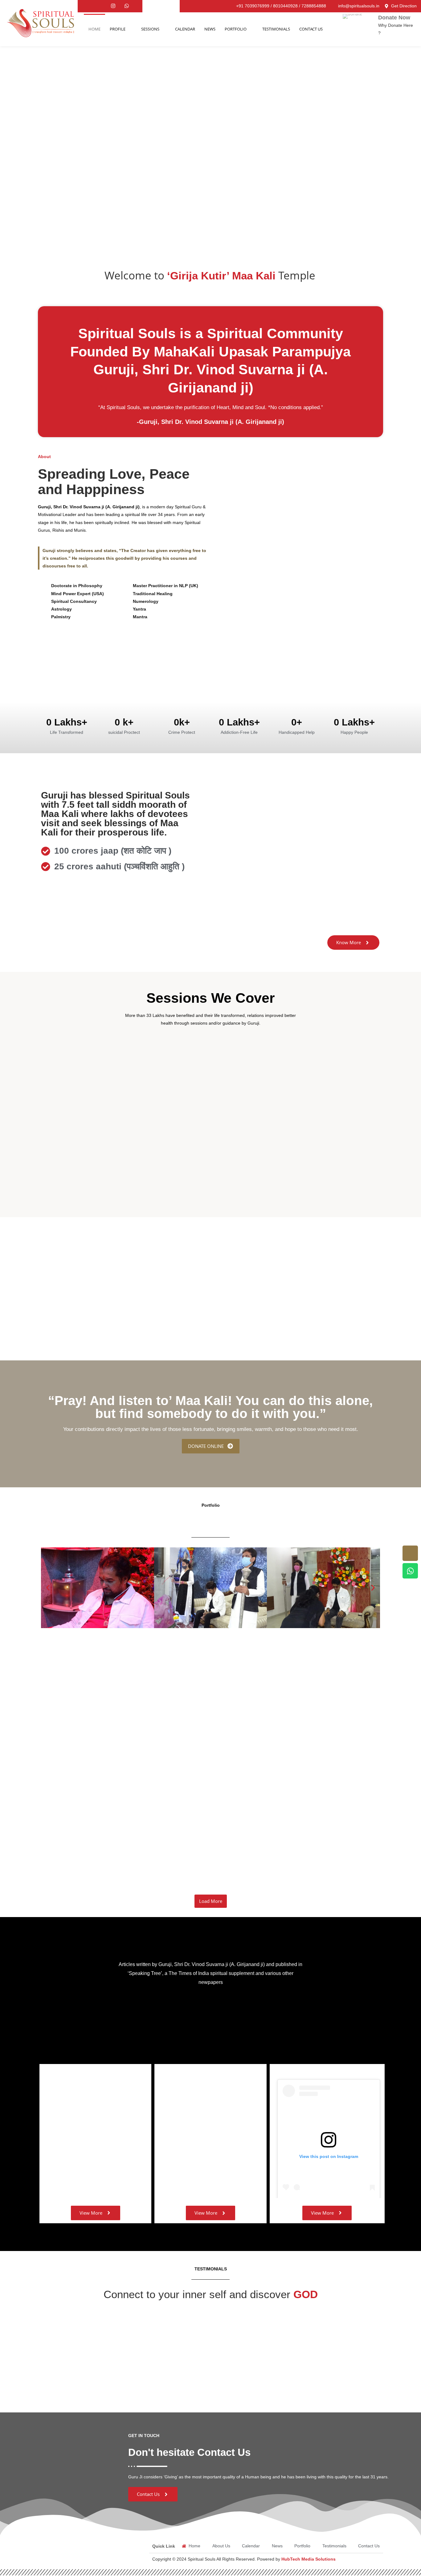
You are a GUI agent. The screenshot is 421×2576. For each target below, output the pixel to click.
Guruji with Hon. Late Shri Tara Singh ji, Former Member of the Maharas (261, 1812)
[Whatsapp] (127, 6)
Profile (118, 29)
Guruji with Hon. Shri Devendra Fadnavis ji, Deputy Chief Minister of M (120, 1864)
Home (94, 29)
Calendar (185, 29)
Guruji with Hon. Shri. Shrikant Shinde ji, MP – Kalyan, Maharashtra (116, 1759)
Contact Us (311, 29)
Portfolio (236, 29)
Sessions (150, 29)
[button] (48, 1588)
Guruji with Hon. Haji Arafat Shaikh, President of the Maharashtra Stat (270, 1864)
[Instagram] (113, 6)
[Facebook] (100, 6)
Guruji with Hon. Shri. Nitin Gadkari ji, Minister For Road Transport (259, 1759)
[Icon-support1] (410, 1553)
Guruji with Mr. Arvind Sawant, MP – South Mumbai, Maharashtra (114, 1812)
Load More (211, 1901)
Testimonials (276, 29)
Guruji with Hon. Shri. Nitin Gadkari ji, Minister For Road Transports (264, 1707)
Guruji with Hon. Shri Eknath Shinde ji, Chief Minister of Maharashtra (118, 1707)
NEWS (210, 29)
